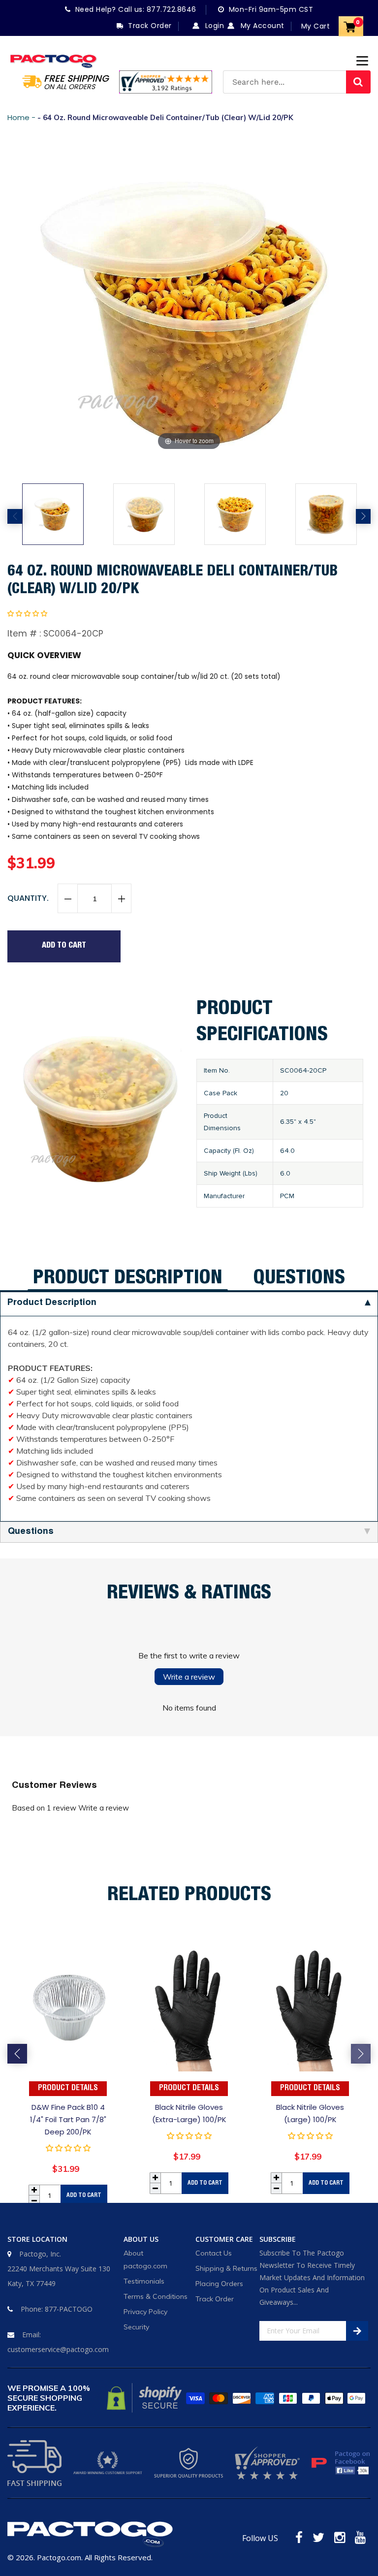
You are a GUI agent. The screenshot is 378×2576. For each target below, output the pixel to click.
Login (213, 26)
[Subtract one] (68, 899)
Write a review (189, 1677)
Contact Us (214, 2253)
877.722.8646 (172, 9)
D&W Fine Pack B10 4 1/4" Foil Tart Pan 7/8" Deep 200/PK (68, 2119)
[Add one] (121, 899)
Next (363, 516)
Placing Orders (219, 2284)
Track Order (215, 2299)
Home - (22, 117)
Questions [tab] (299, 1279)
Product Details (68, 2089)
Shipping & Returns (226, 2268)
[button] (27, 613)
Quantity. (28, 898)
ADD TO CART (84, 2195)
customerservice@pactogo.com (58, 2349)
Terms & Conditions (156, 2296)
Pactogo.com (59, 2557)
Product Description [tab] (128, 1279)
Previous (15, 516)
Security (136, 2327)
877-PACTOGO (69, 2309)
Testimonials (144, 2281)
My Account (261, 26)
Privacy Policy (145, 2312)
